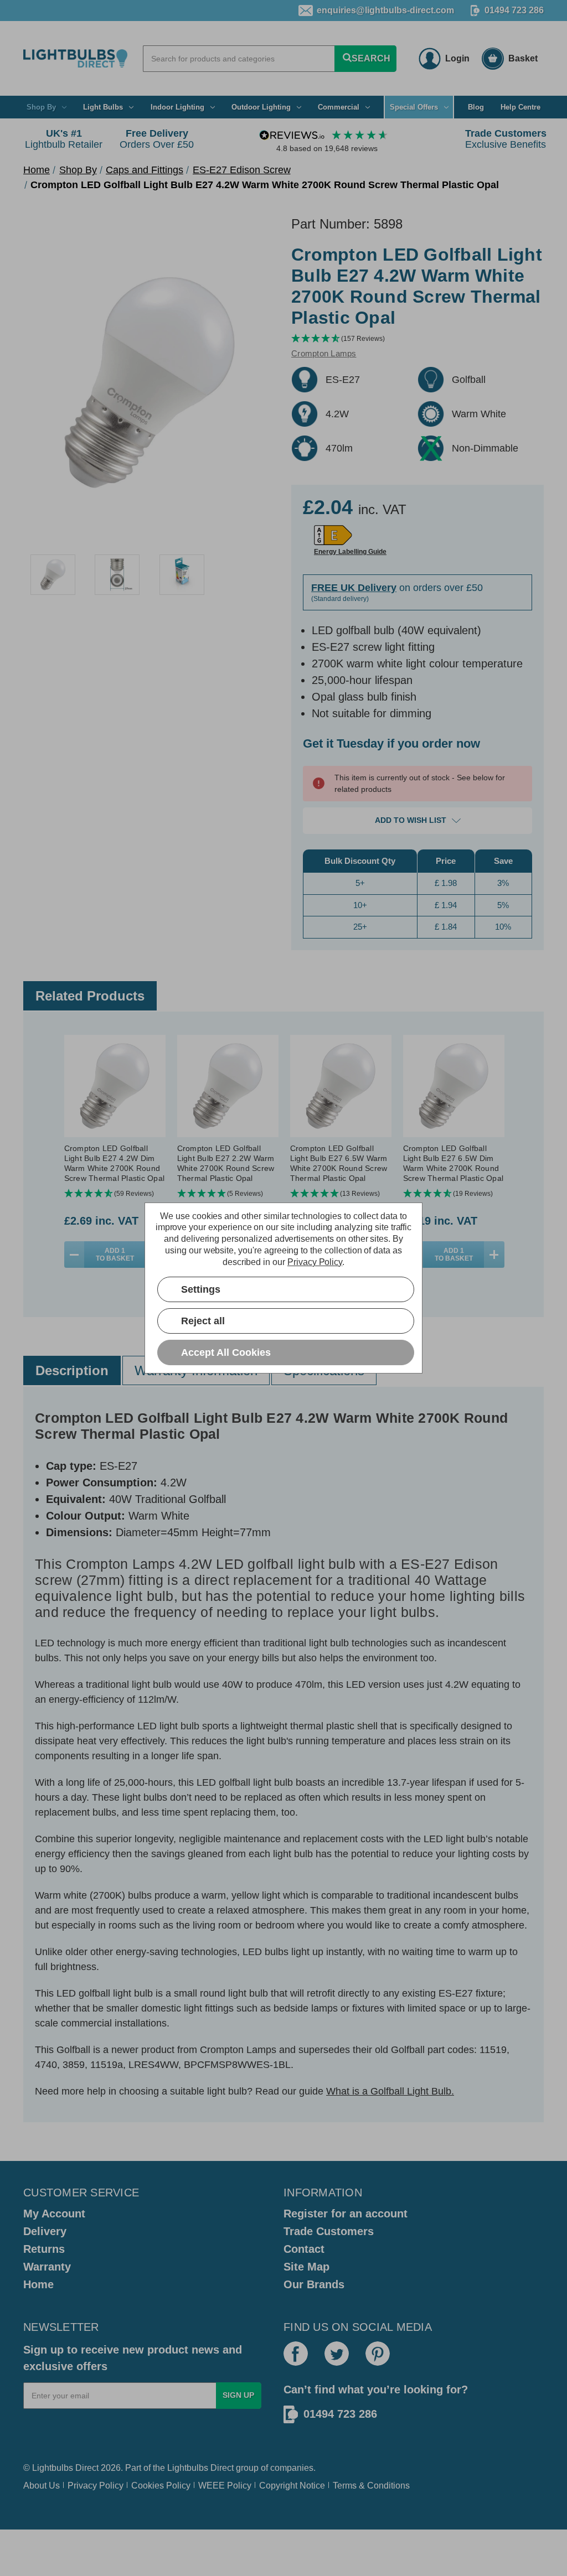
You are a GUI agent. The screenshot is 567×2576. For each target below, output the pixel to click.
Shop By (41, 107)
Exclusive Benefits (506, 139)
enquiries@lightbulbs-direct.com (385, 10)
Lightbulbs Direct (200, 2468)
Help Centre (520, 107)
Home (38, 2284)
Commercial (339, 107)
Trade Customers (329, 2231)
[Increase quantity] (494, 1255)
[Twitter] (337, 2354)
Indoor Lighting (177, 107)
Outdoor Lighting (261, 107)
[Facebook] (296, 2354)
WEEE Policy (225, 2486)
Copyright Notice (292, 2486)
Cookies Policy (161, 2486)
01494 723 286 (514, 10)
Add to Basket (115, 1255)
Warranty (47, 2267)
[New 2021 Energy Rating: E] (333, 535)
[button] (417, 339)
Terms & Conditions (371, 2486)
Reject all (203, 1321)
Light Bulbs (103, 107)
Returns (44, 2249)
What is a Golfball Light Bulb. (390, 2091)
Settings (201, 1289)
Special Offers (414, 107)
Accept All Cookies (226, 1352)
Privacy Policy (96, 2486)
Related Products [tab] (90, 996)
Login (457, 58)
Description (72, 1370)
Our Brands (314, 2284)
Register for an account (346, 2214)
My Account (54, 2214)
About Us (42, 2486)
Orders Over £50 (157, 139)
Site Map (306, 2267)
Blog (476, 107)
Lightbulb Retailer (64, 139)
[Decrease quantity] (74, 1255)
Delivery (45, 2231)
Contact (304, 2249)
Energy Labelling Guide (350, 552)
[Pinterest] (378, 2354)
